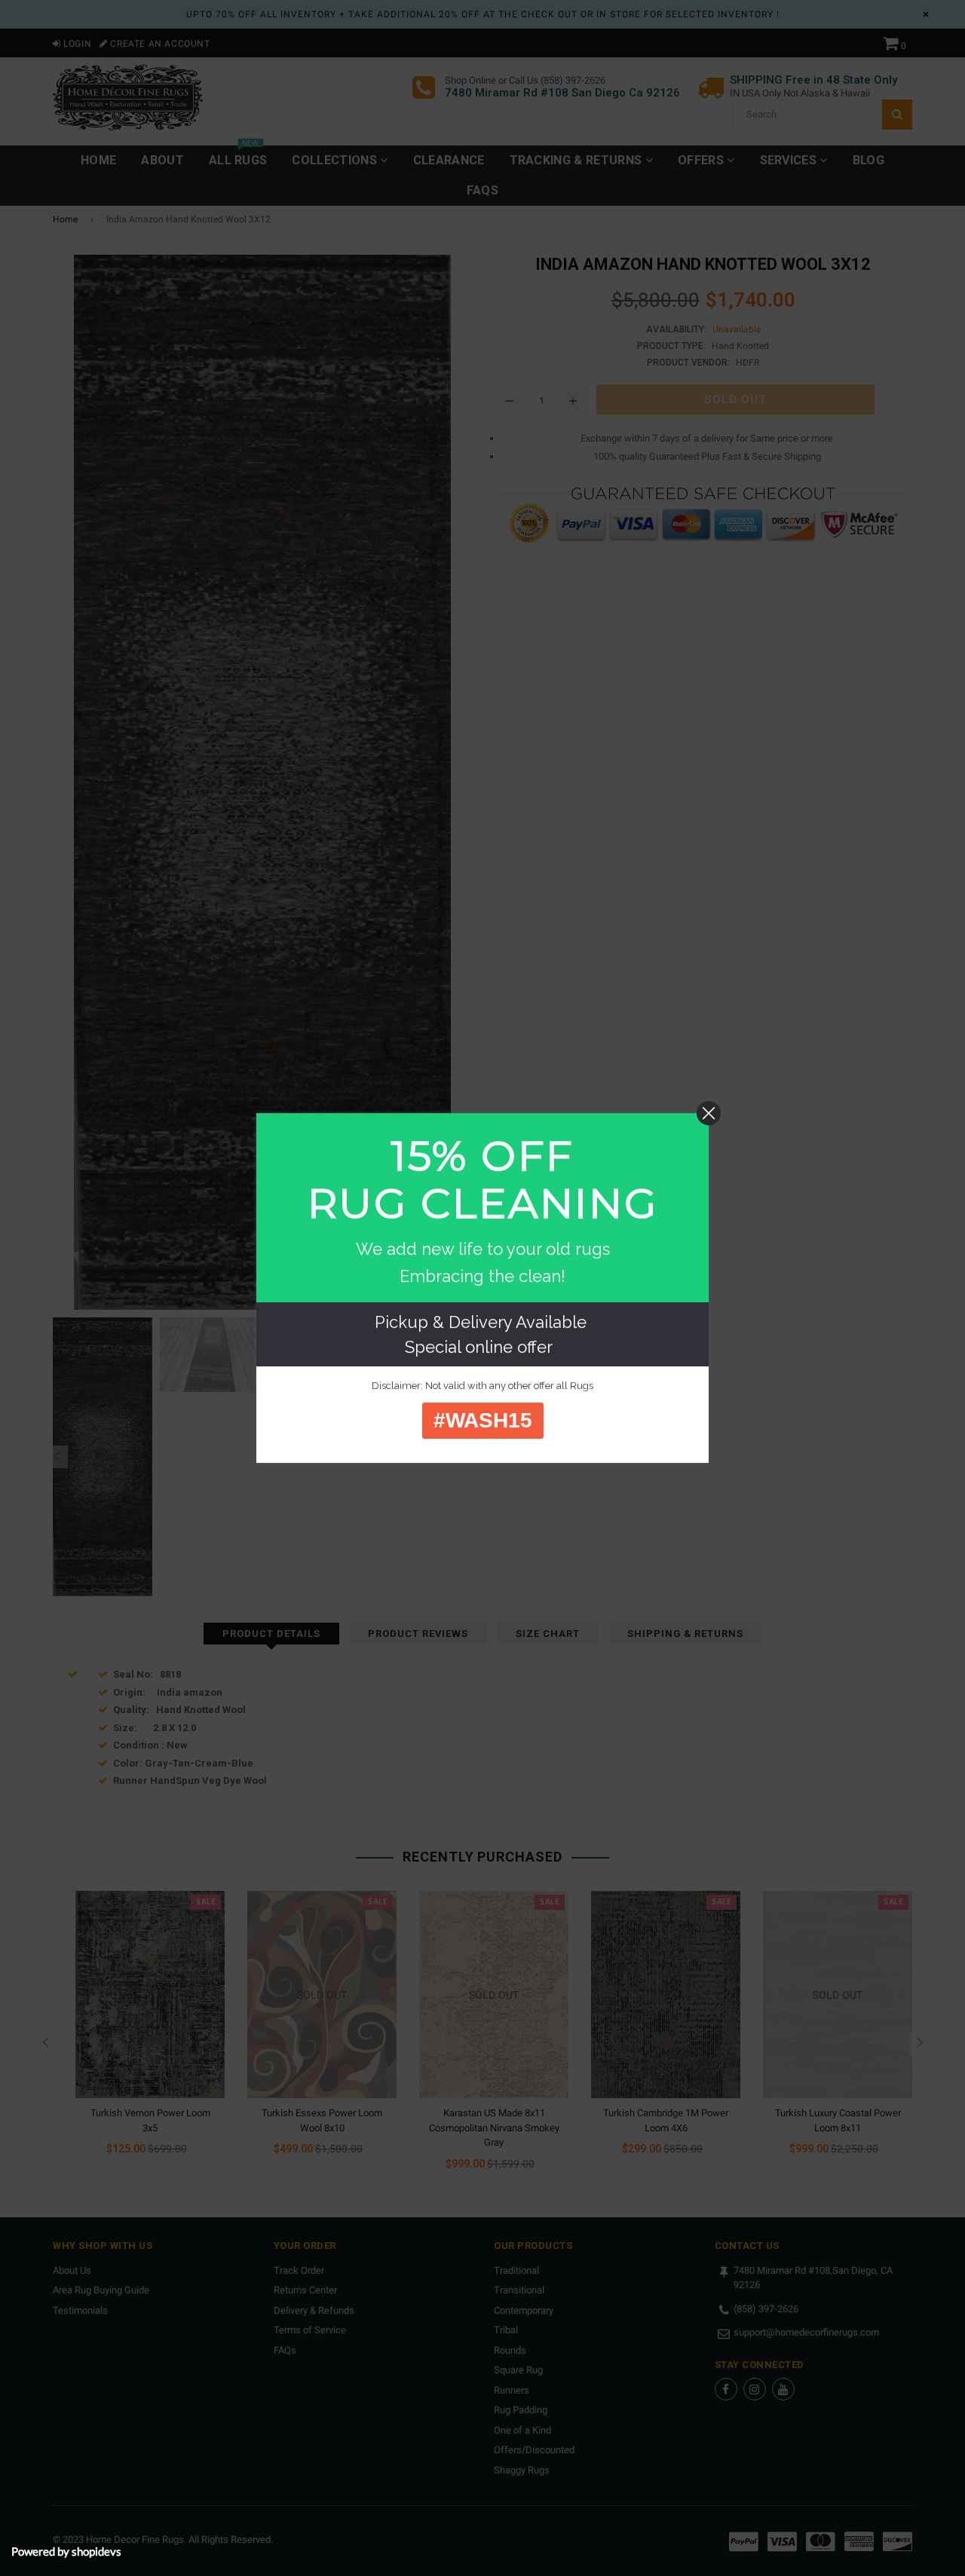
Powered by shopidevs (66, 2551)
